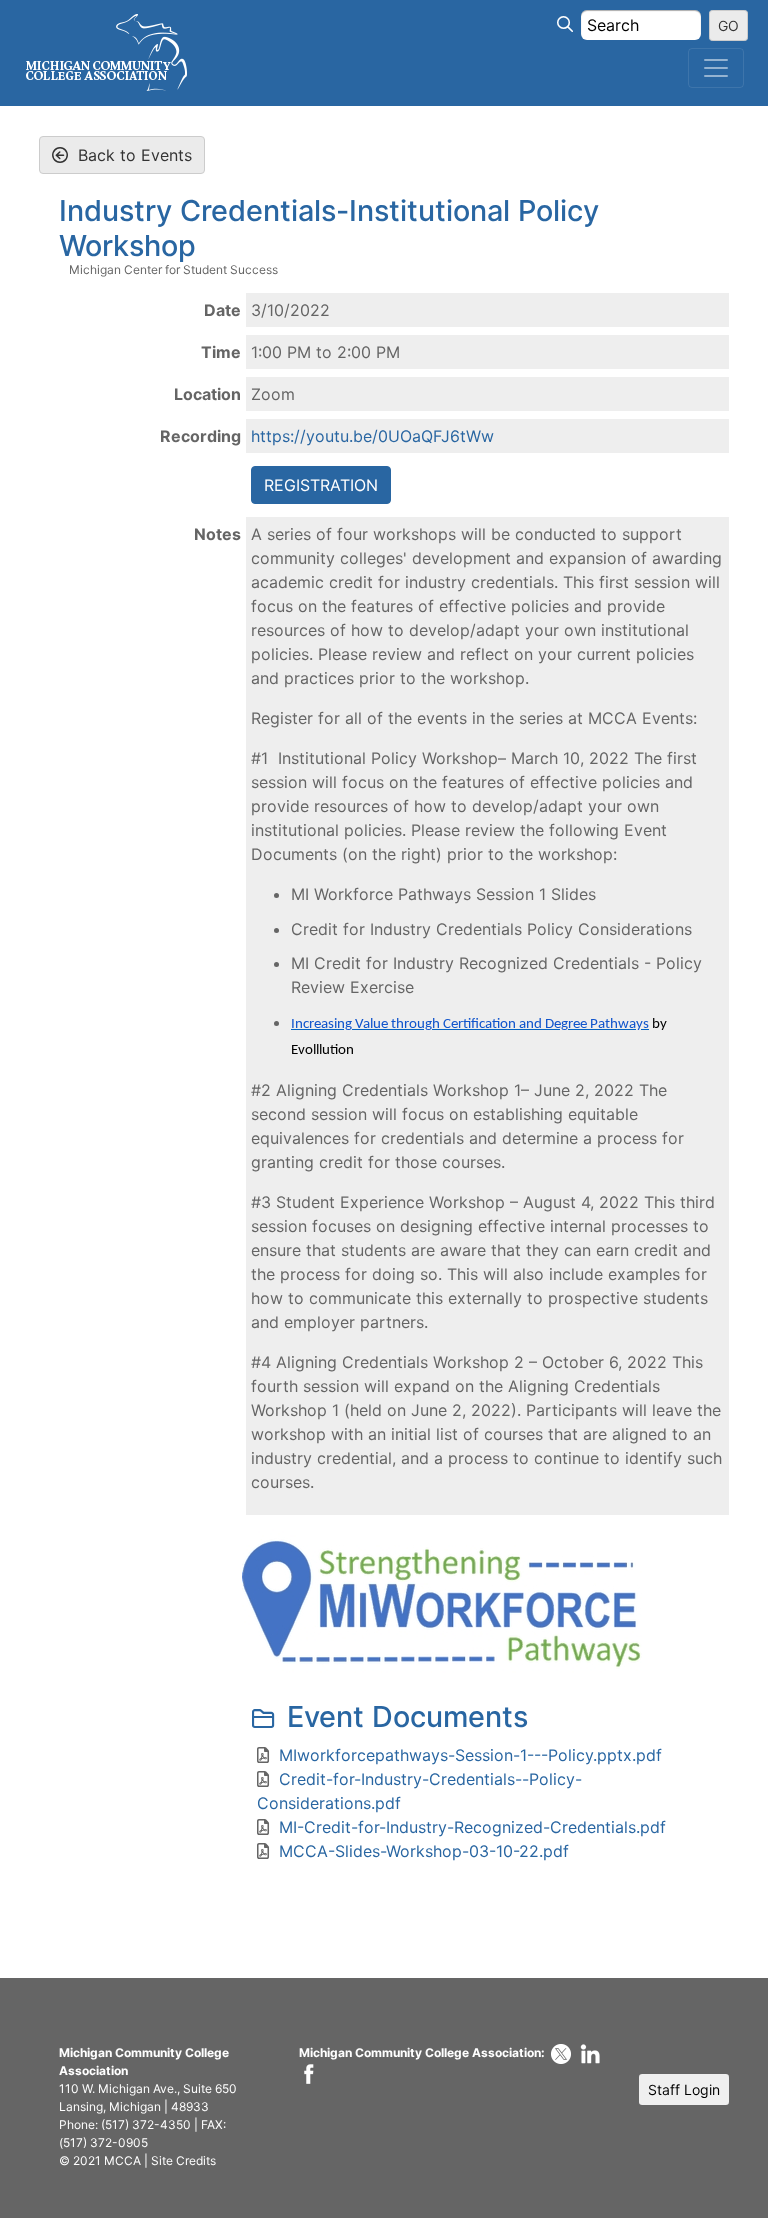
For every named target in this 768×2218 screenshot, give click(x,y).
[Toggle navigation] (716, 68)
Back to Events (132, 155)
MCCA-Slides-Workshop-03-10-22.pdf (424, 1851)
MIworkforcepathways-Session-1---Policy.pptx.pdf (470, 1755)
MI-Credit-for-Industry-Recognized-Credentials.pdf (472, 1827)
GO (728, 25)
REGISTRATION (321, 485)
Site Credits (183, 2160)
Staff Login (684, 2089)
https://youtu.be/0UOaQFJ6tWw (372, 436)
